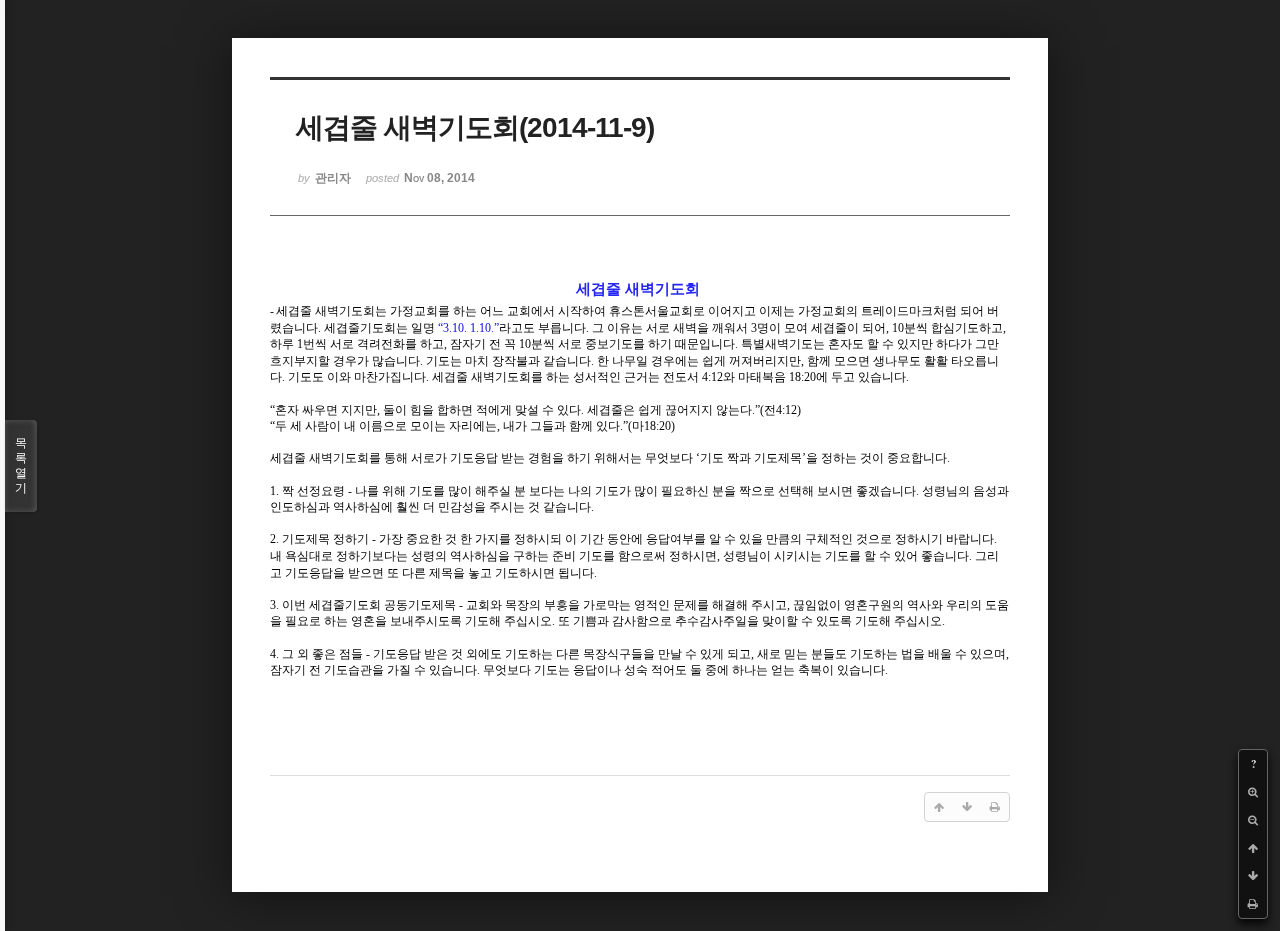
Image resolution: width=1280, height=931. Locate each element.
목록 (21, 465)
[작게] (1253, 820)
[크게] (1253, 792)
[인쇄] (1253, 904)
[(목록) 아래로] (1253, 876)
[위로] (1253, 848)
